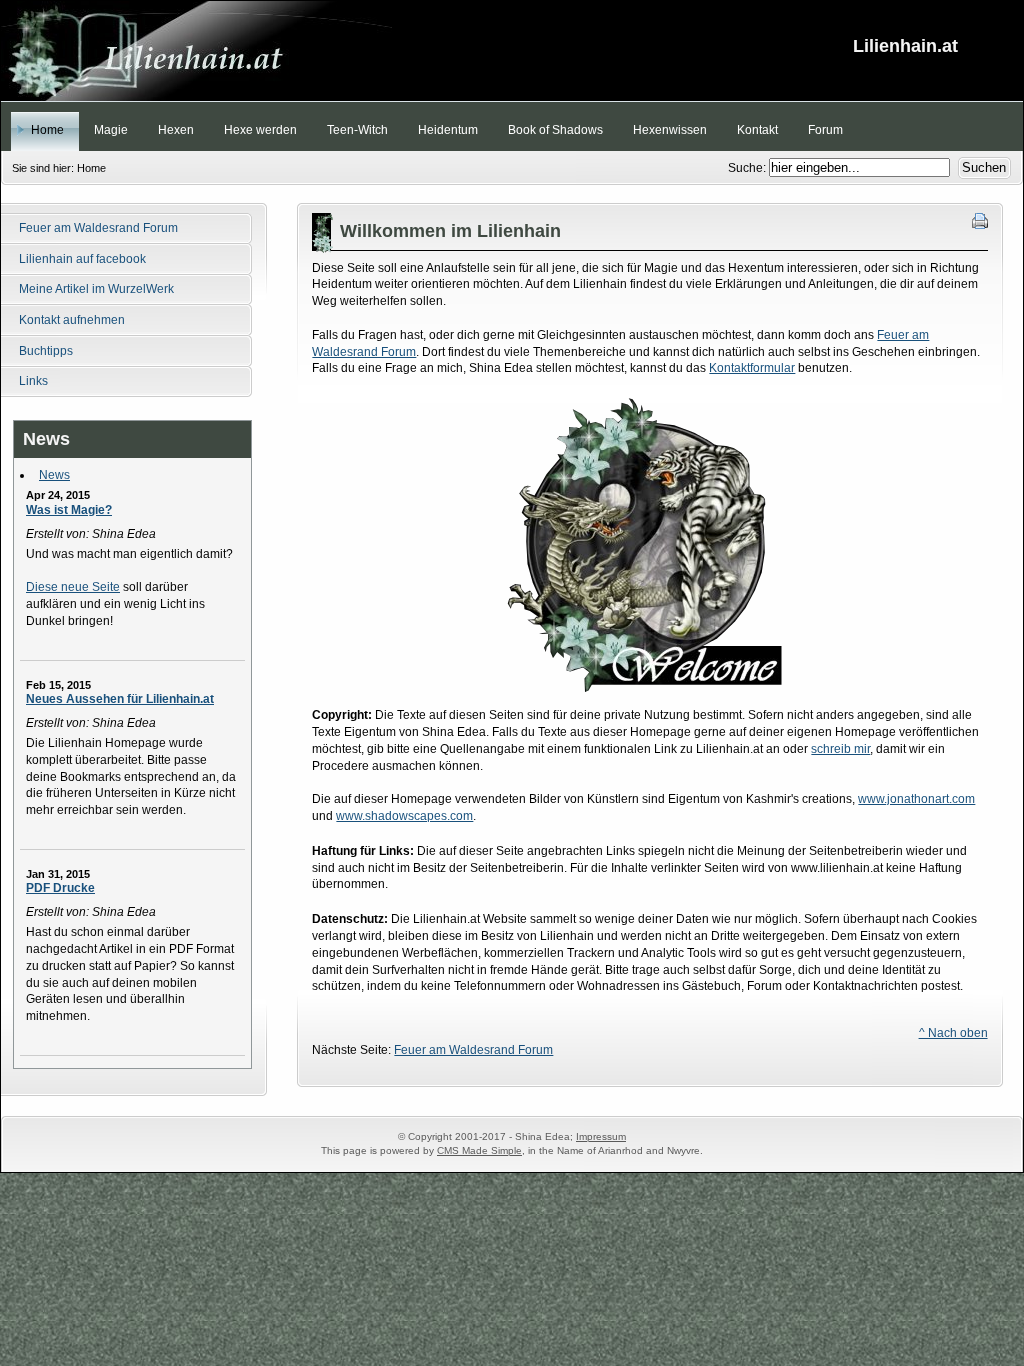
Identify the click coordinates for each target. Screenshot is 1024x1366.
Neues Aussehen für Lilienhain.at (120, 699)
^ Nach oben (953, 1033)
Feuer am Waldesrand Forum (473, 1050)
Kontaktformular (752, 368)
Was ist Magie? (69, 510)
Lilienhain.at (512, 51)
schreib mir (840, 749)
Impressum (601, 1136)
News (54, 475)
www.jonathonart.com (916, 799)
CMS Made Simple (479, 1150)
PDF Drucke (60, 888)
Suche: (748, 168)
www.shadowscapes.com (404, 816)
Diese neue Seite (73, 587)
